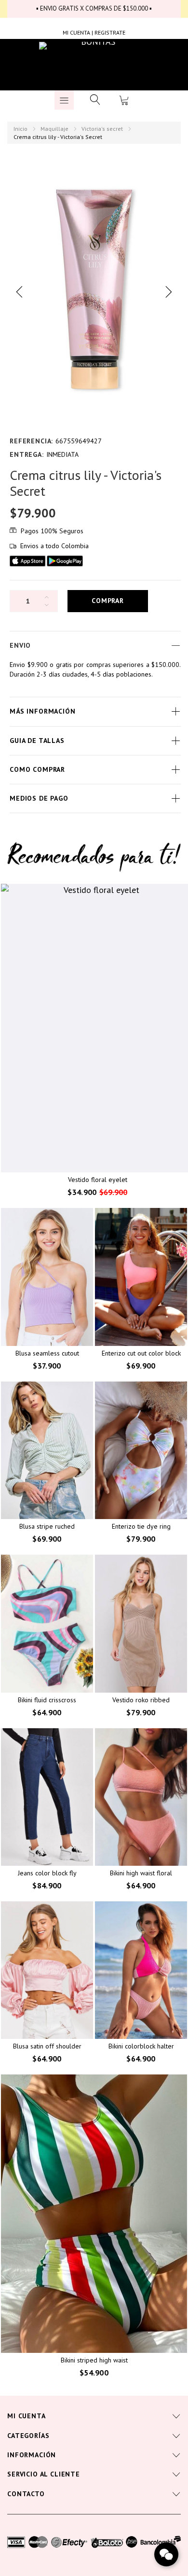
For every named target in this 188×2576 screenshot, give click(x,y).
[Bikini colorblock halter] (141, 1970)
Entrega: (27, 454)
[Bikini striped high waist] (94, 2214)
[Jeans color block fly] (47, 1797)
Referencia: (31, 441)
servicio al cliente (44, 2474)
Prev (19, 292)
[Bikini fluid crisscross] (47, 1624)
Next (169, 292)
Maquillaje (54, 129)
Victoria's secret (102, 129)
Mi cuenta (27, 2416)
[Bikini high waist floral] (141, 1797)
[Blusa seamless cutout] (47, 1277)
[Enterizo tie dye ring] (141, 1451)
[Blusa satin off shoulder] (47, 1970)
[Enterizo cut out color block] (141, 1277)
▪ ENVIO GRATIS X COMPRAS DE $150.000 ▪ (94, 8)
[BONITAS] (94, 65)
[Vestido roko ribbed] (141, 1624)
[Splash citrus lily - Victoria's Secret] (94, 292)
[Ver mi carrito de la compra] (124, 100)
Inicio (20, 129)
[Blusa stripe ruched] (47, 1451)
